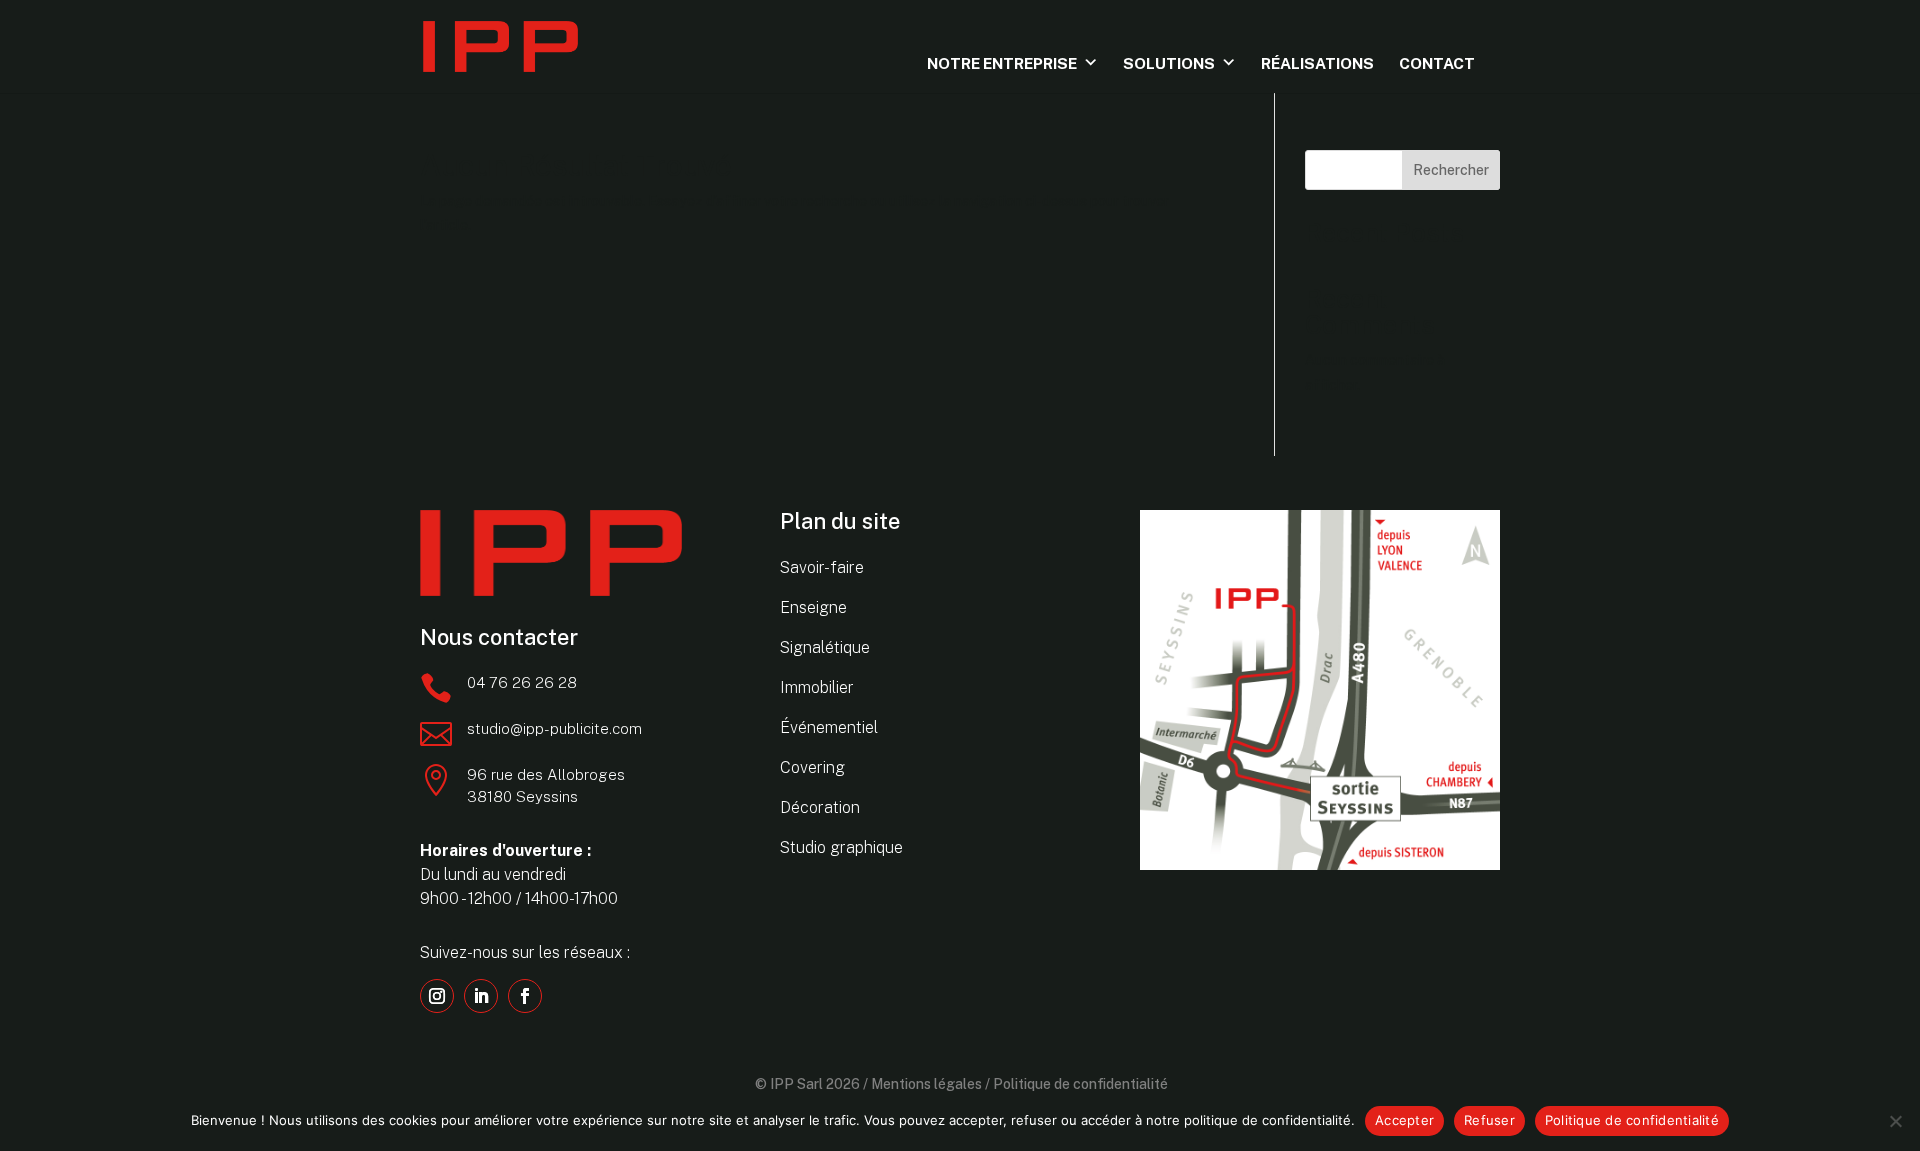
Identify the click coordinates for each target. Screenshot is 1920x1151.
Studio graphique (841, 847)
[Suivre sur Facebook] (525, 996)
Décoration (820, 807)
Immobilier (817, 687)
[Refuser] (1895, 1121)
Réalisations (1317, 63)
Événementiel (829, 727)
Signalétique (825, 647)
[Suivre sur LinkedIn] (481, 996)
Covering (812, 767)
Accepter (1404, 1120)
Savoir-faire (822, 567)
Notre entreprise (1002, 63)
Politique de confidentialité (1080, 1084)
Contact (1437, 63)
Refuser (1489, 1120)
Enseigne (813, 607)
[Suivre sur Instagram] (437, 996)
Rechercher (1451, 170)
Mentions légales (926, 1084)
